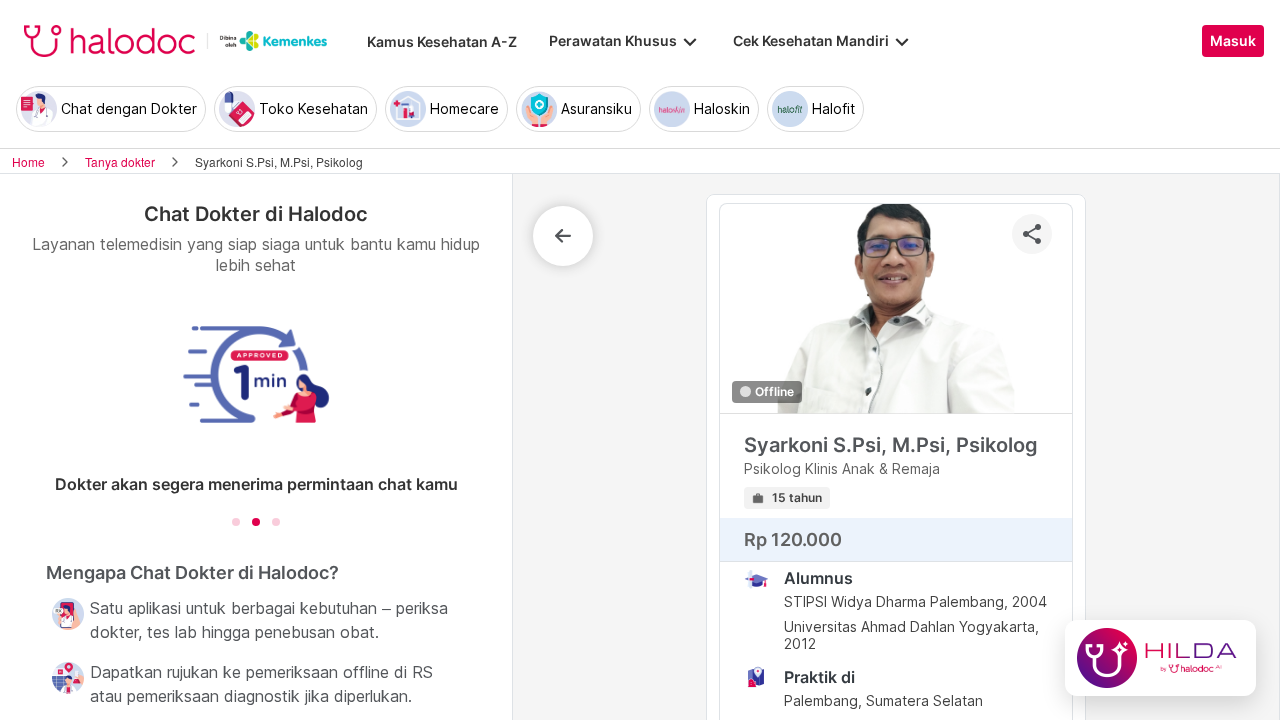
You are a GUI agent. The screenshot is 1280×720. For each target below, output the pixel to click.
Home (28, 161)
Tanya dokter (120, 161)
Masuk (1233, 41)
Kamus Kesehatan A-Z (442, 41)
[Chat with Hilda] (1160, 658)
